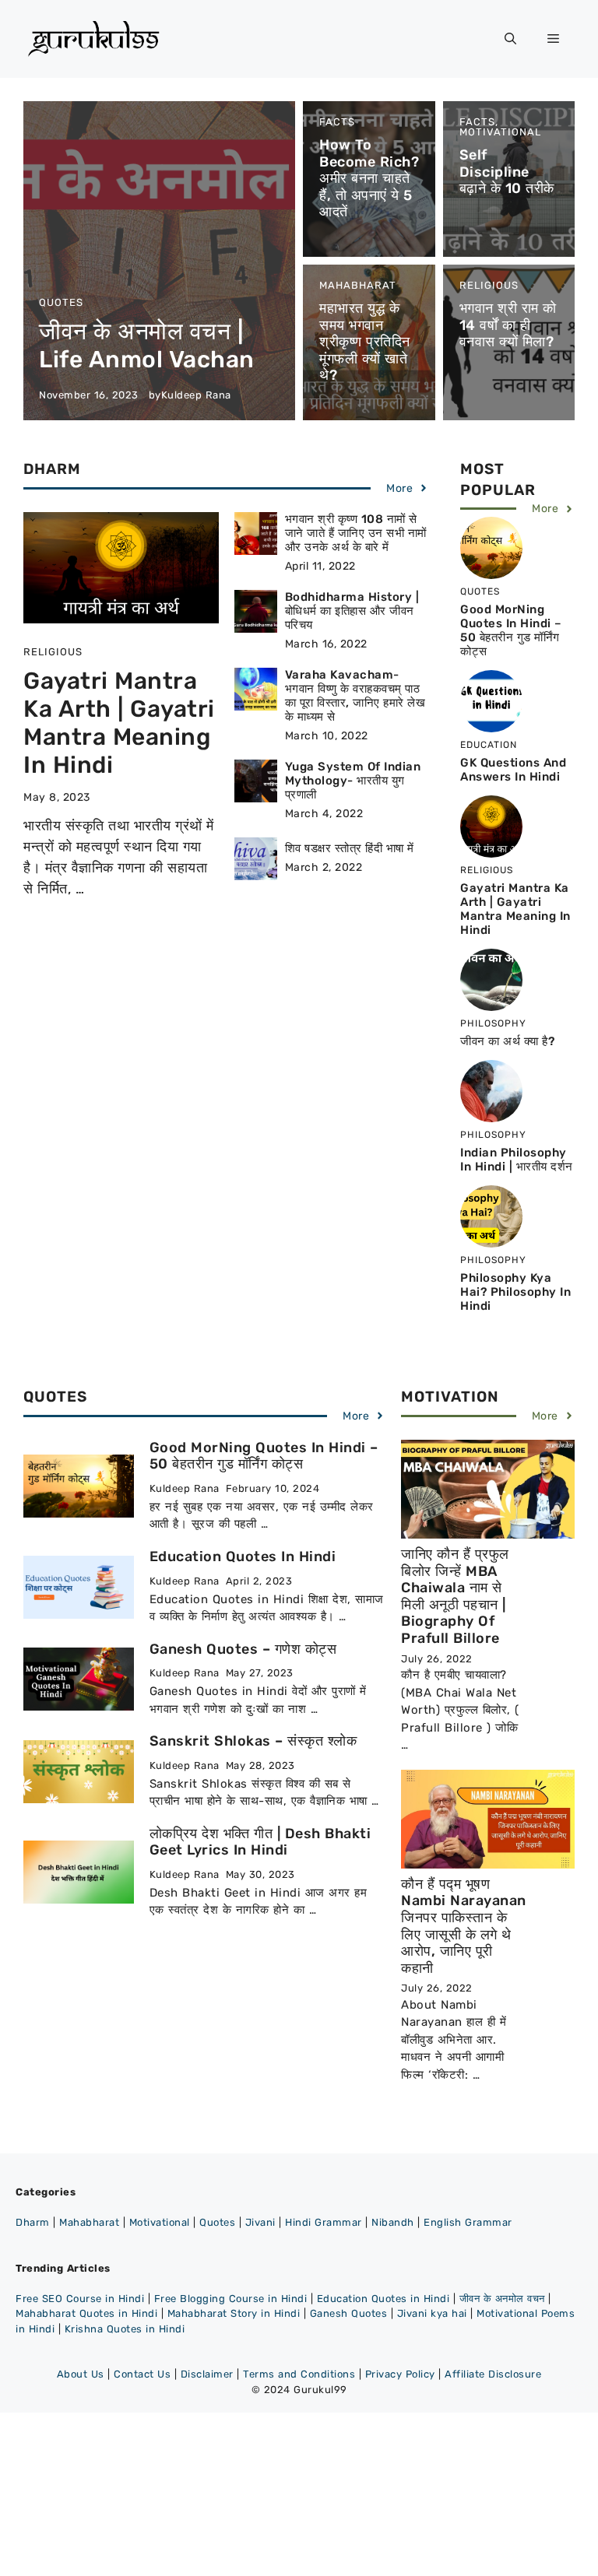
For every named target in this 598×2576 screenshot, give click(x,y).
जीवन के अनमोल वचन (502, 2299)
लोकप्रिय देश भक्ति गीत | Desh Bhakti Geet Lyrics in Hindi (260, 1842)
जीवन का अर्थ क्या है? (507, 1041)
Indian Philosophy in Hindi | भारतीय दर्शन (517, 1160)
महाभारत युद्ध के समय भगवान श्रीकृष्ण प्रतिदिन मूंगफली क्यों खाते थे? (365, 342)
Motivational (500, 132)
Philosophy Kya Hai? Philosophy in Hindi (515, 1292)
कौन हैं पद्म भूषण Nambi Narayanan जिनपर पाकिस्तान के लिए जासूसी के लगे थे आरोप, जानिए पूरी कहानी (464, 1926)
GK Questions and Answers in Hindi (513, 770)
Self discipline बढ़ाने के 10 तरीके (507, 172)
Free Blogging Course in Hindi (231, 2299)
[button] (510, 39)
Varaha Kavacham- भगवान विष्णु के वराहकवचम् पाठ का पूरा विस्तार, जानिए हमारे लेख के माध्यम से (355, 696)
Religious (489, 285)
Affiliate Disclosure (493, 2374)
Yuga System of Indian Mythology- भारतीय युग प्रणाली (353, 781)
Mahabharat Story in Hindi (234, 2313)
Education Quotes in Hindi (243, 1556)
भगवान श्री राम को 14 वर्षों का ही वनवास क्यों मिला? (508, 325)
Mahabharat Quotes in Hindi (86, 2313)
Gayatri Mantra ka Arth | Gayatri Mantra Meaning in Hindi (119, 723)
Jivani (260, 2222)
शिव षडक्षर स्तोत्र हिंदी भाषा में (350, 848)
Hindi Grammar (324, 2222)
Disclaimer (207, 2374)
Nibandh (393, 2222)
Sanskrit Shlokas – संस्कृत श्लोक (253, 1741)
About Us (81, 2374)
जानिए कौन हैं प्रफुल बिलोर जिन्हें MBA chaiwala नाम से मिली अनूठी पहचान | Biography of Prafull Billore (455, 1596)
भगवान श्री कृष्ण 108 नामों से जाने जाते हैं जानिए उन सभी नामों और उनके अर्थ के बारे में (356, 533)
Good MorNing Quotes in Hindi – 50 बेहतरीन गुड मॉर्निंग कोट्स (511, 630)
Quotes (61, 302)
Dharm (33, 2222)
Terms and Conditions (299, 2374)
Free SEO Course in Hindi (80, 2299)
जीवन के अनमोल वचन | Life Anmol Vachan (147, 346)
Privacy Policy (400, 2374)
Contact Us (142, 2374)
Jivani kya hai (432, 2313)
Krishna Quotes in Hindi (125, 2329)
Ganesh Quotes (349, 2313)
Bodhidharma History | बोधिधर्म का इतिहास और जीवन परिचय (352, 611)
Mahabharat (358, 285)
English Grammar (468, 2222)
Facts (337, 122)
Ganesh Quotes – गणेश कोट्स (243, 1649)
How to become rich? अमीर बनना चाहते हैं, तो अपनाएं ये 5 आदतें (369, 178)
